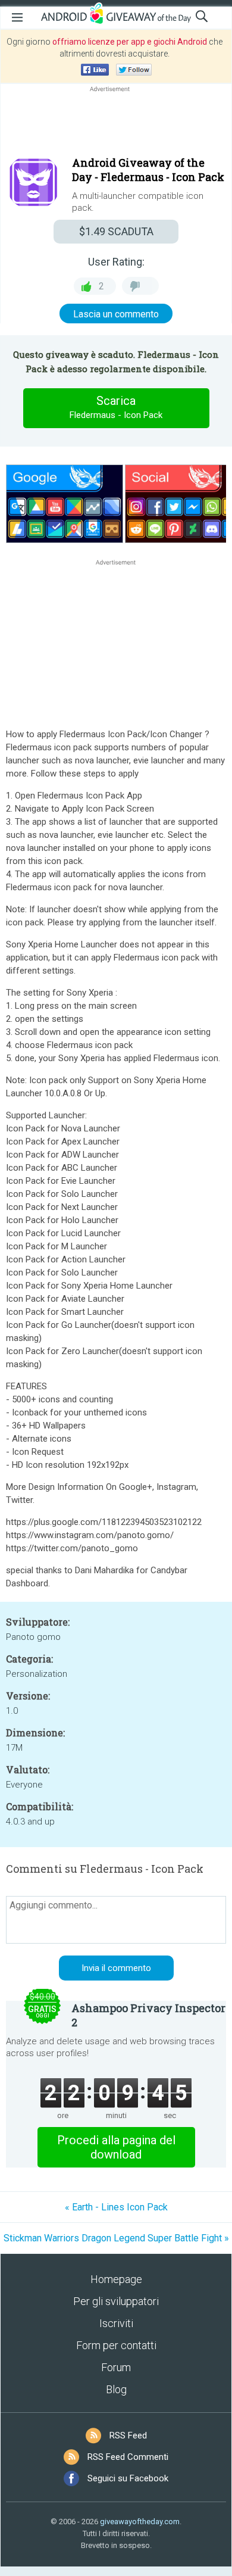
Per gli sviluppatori (116, 2301)
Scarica (116, 407)
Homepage (116, 2279)
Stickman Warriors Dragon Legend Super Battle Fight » (116, 2238)
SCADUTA (116, 231)
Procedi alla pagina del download (116, 2147)
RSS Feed (128, 2435)
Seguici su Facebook (128, 2478)
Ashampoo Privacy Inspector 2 (148, 2015)
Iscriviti (116, 2323)
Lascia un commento (116, 314)
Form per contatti (116, 2345)
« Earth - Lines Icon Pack (116, 2207)
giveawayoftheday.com (140, 2522)
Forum (116, 2367)
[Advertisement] (116, 123)
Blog (116, 2389)
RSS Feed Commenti (128, 2457)
